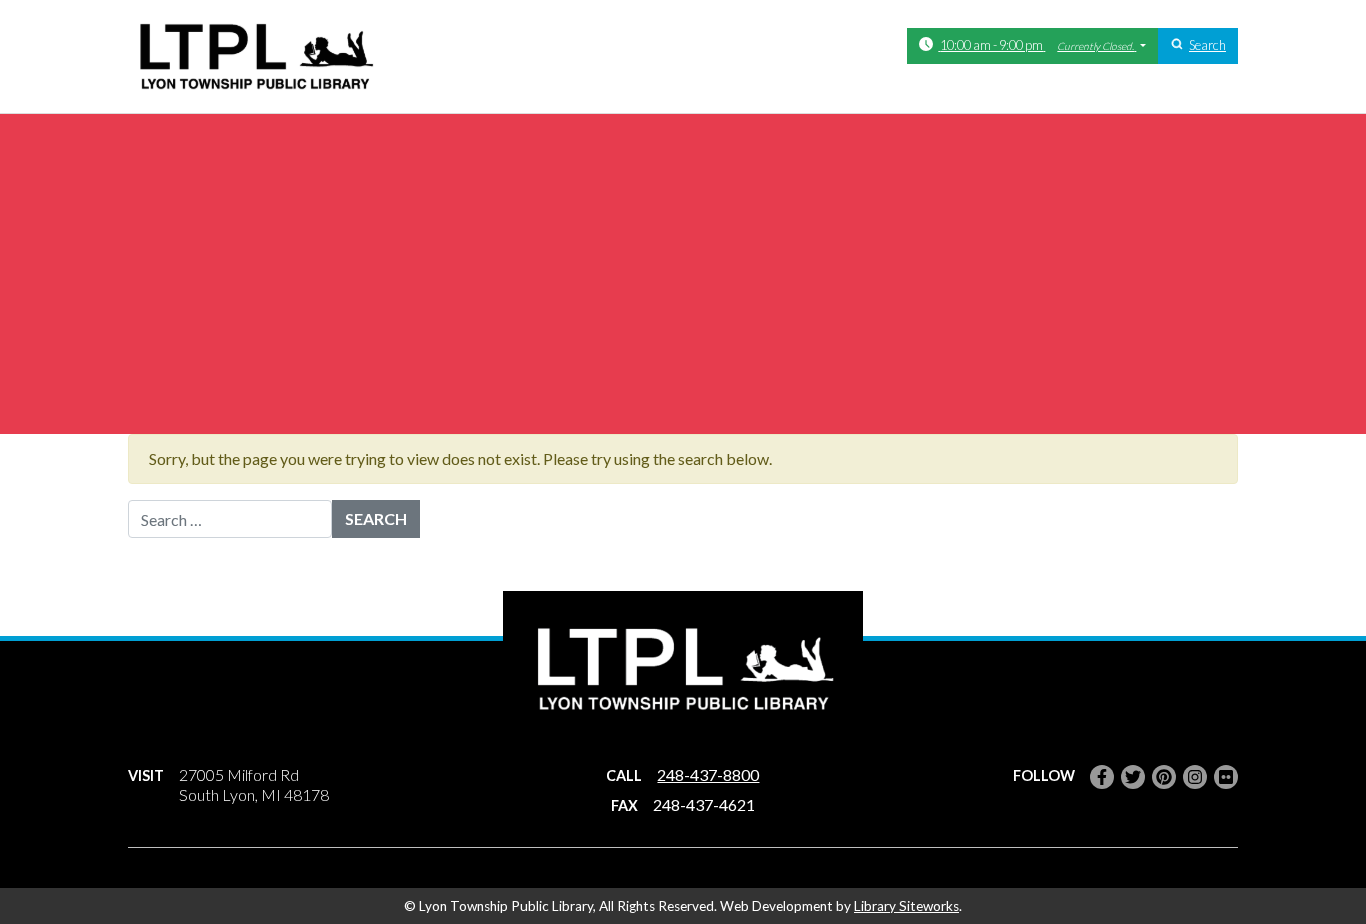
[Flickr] (1226, 777)
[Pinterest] (1164, 777)
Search (1207, 45)
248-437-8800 (708, 774)
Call (624, 775)
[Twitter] (1133, 777)
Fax (624, 805)
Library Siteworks (906, 906)
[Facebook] (1102, 777)
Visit (146, 775)
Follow (1044, 775)
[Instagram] (1195, 777)
